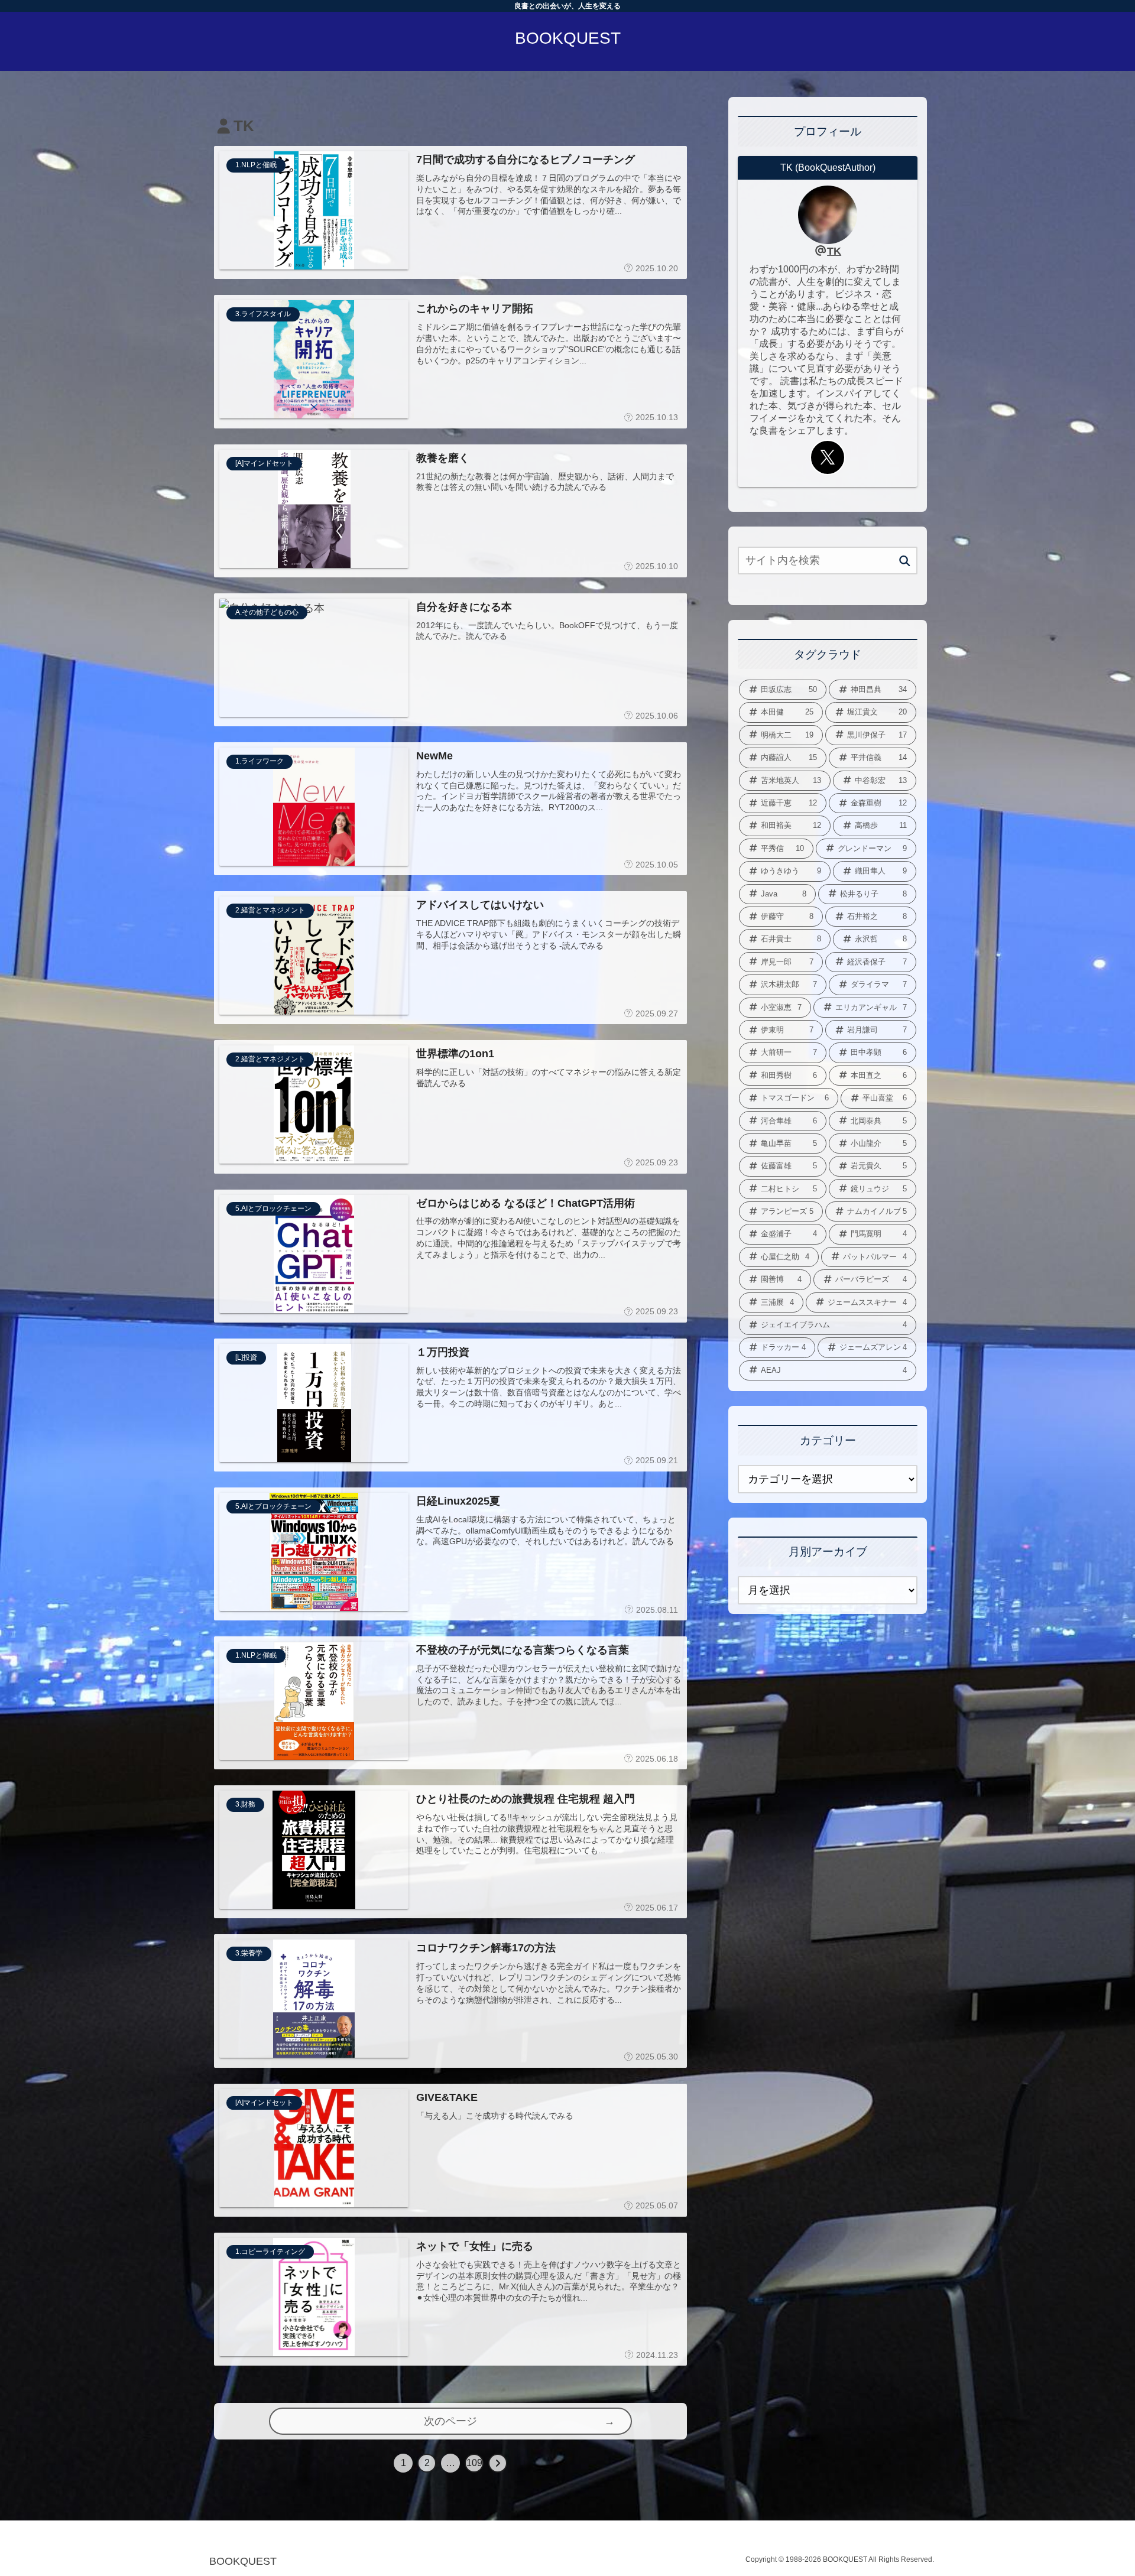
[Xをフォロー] (828, 457)
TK (834, 251)
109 (474, 2463)
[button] (905, 561)
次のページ (450, 2421)
